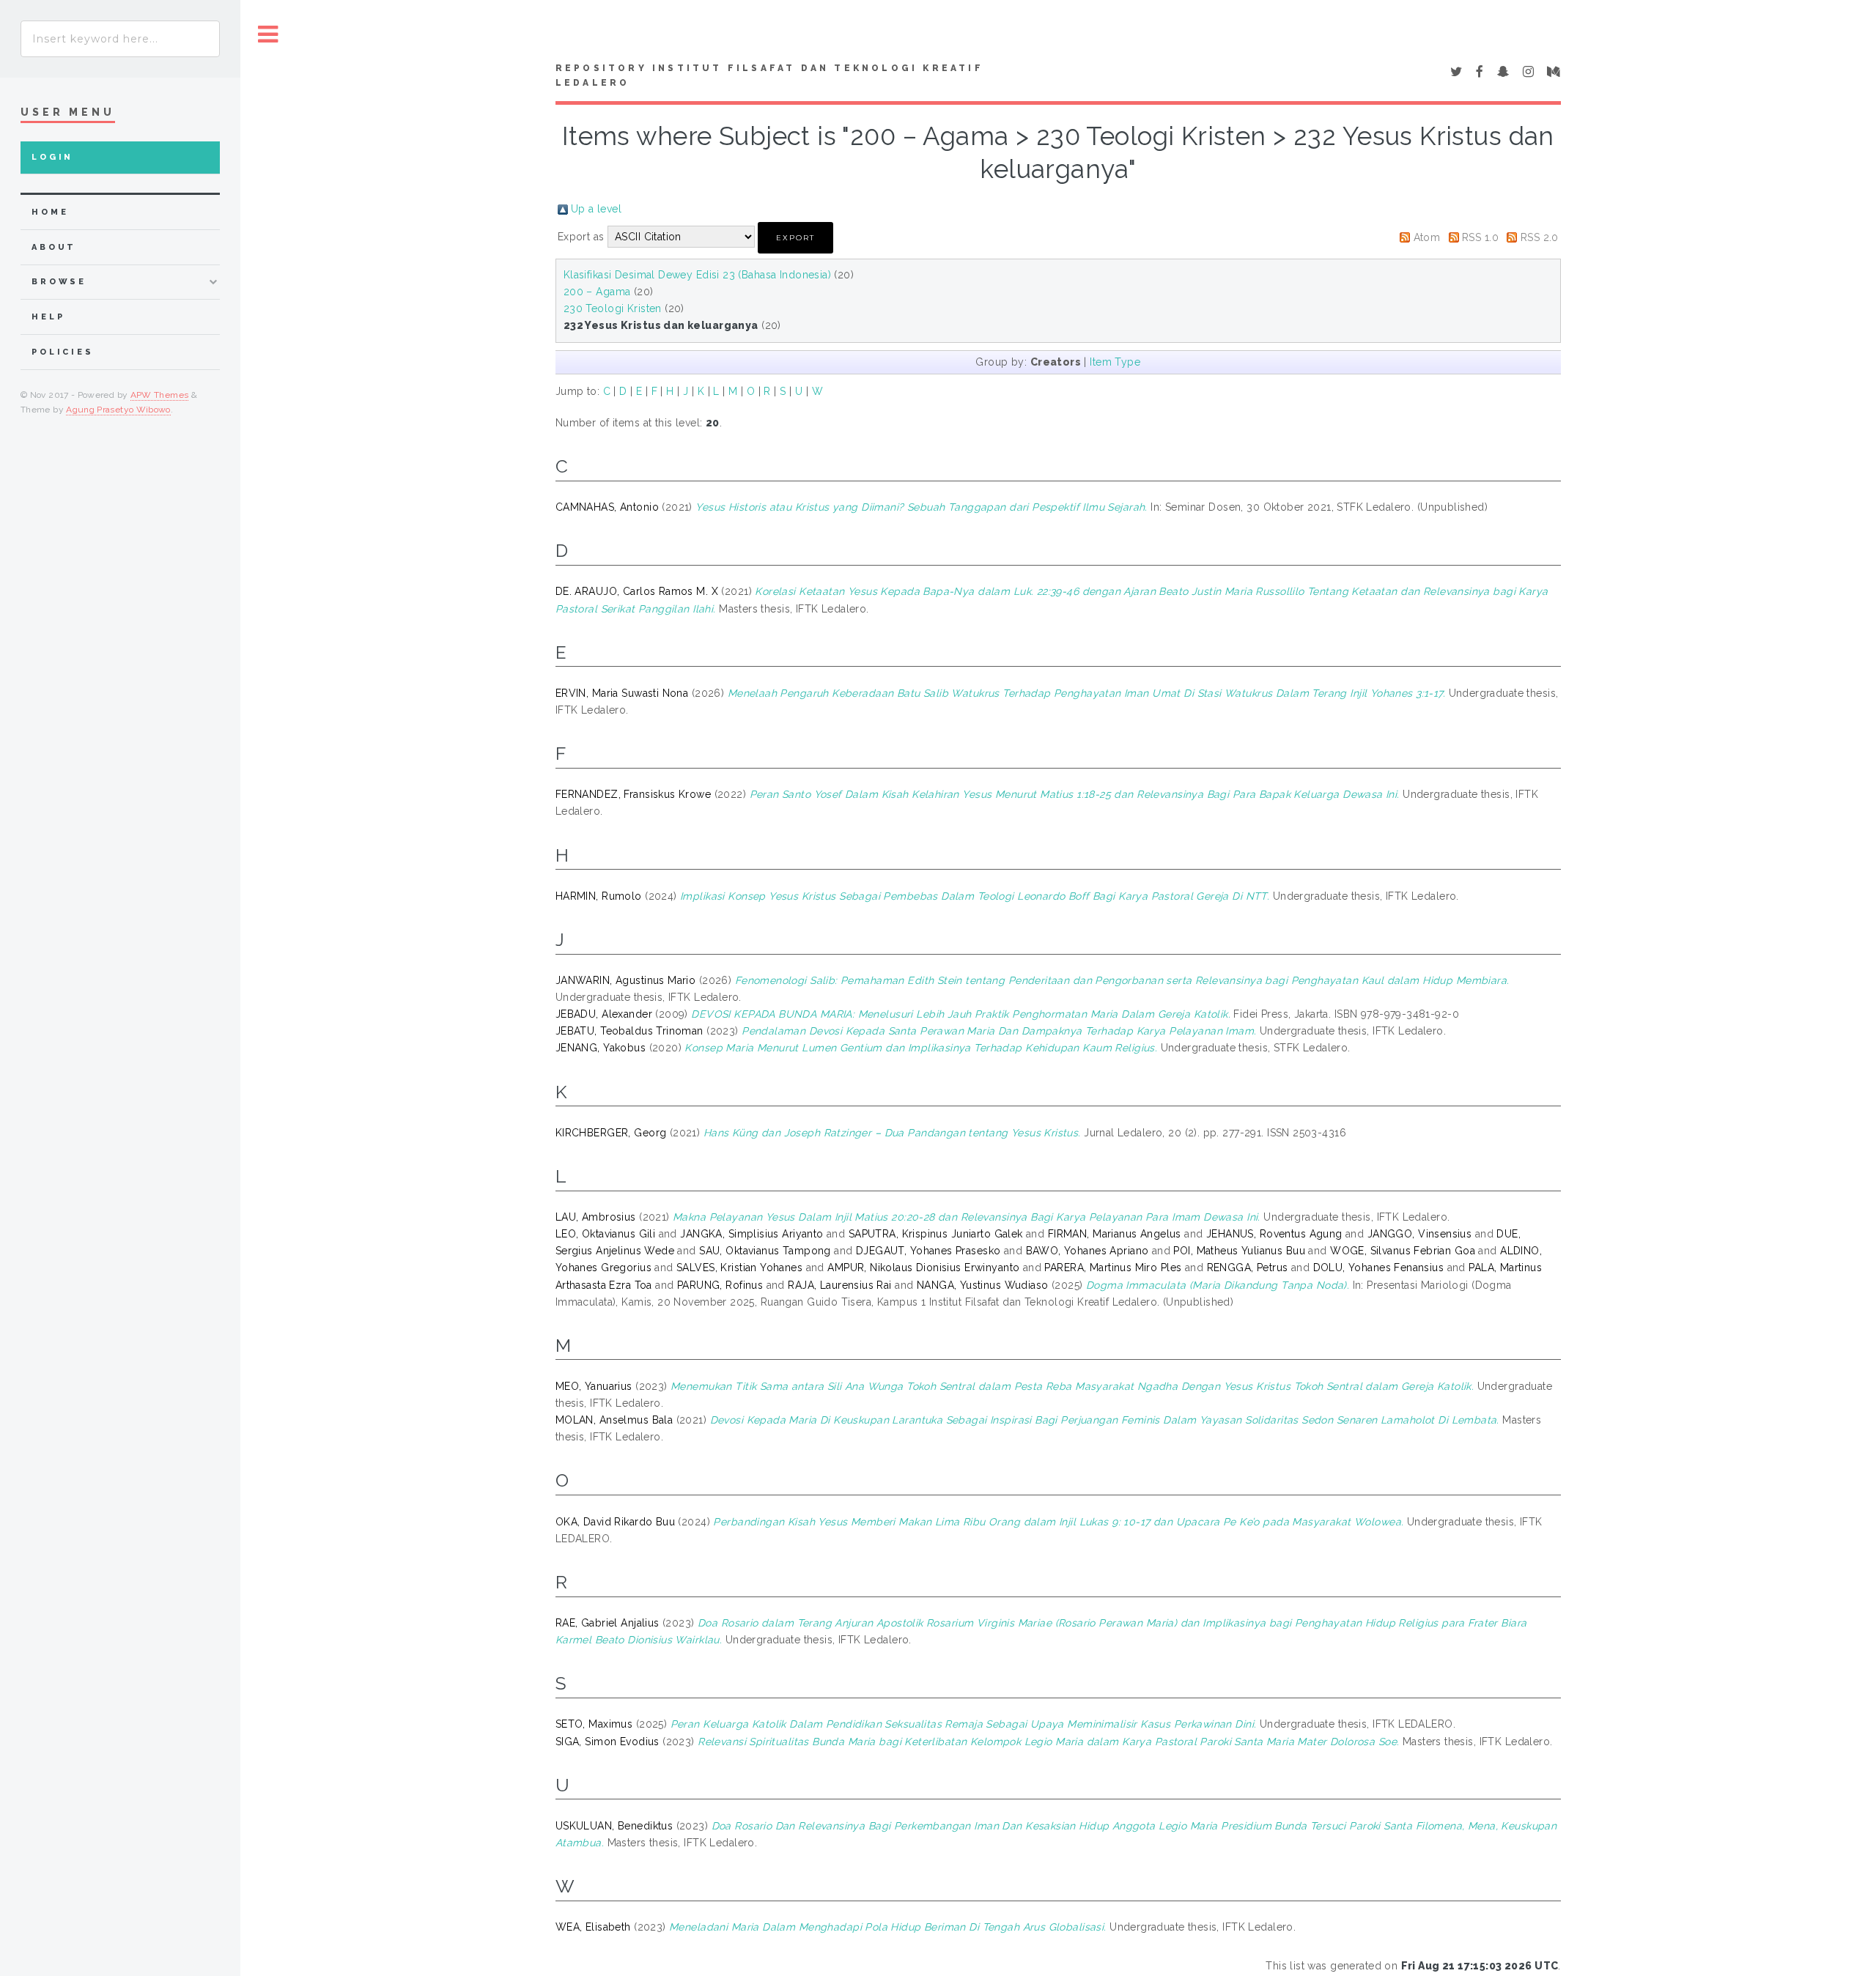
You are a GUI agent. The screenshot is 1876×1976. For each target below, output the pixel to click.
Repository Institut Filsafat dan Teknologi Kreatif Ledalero (769, 75)
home (50, 212)
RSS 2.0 (1540, 237)
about (54, 247)
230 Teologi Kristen (613, 308)
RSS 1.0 (1480, 237)
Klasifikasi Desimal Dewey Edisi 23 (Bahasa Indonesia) (697, 275)
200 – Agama (597, 292)
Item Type (1115, 362)
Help (48, 317)
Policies (63, 352)
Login (52, 157)
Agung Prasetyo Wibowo (118, 410)
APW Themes (160, 395)
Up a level (596, 209)
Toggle (268, 35)
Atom (1427, 237)
